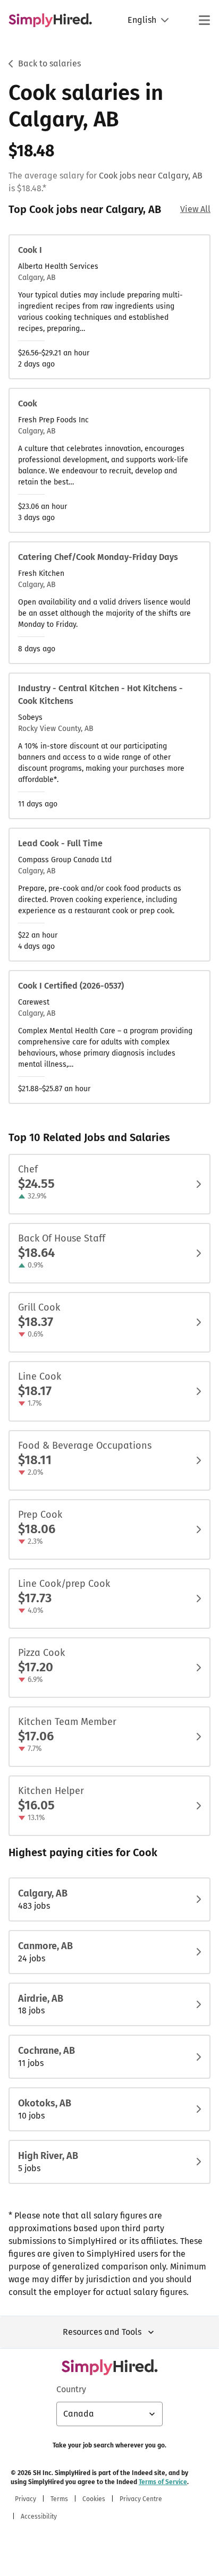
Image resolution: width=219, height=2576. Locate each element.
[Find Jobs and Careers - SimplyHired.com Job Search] (50, 20)
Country (71, 2389)
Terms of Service (163, 2482)
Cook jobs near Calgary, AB (151, 176)
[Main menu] (204, 20)
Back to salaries (49, 63)
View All (195, 209)
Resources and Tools (102, 2332)
